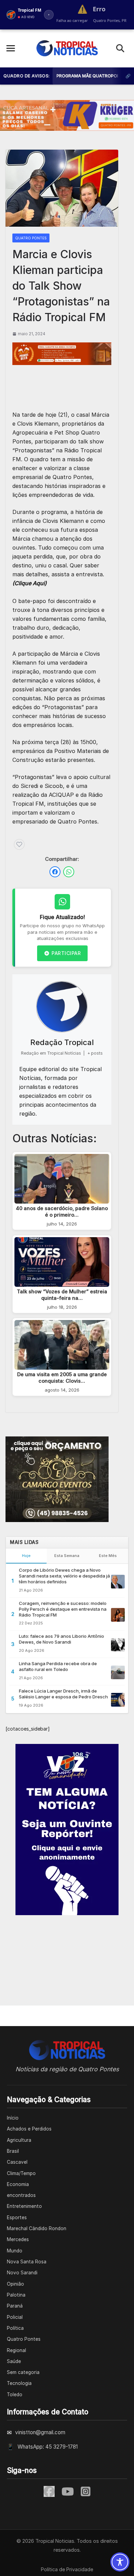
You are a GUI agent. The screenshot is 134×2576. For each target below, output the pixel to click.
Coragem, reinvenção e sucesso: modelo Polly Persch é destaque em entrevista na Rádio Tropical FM (63, 1609)
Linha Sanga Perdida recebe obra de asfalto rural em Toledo (58, 1666)
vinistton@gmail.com (40, 2432)
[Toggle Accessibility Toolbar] (120, 2562)
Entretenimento (24, 2206)
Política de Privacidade (67, 2569)
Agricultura (19, 2140)
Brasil (13, 2151)
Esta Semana (67, 1556)
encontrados (21, 2195)
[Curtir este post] (19, 844)
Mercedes (18, 2239)
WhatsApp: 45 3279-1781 (48, 2447)
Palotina (16, 2295)
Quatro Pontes (31, 238)
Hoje (26, 1556)
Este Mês (108, 1556)
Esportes (17, 2217)
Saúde (14, 2361)
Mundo (15, 2251)
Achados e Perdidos (29, 2129)
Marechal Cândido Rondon (37, 2228)
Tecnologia (19, 2383)
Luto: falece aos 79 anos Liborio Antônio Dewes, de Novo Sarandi (62, 1639)
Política (15, 2328)
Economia (18, 2184)
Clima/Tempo (21, 2173)
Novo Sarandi (22, 2273)
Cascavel (17, 2162)
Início (13, 2118)
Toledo (15, 2395)
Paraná (15, 2306)
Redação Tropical (62, 1042)
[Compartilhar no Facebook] (55, 872)
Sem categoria (23, 2372)
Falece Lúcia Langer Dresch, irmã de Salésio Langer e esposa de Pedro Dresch (63, 1694)
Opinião (15, 2284)
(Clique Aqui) (30, 583)
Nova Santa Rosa (27, 2262)
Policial (15, 2317)
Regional (16, 2350)
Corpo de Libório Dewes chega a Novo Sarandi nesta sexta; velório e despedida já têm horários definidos (64, 1576)
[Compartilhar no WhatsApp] (69, 872)
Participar (66, 953)
